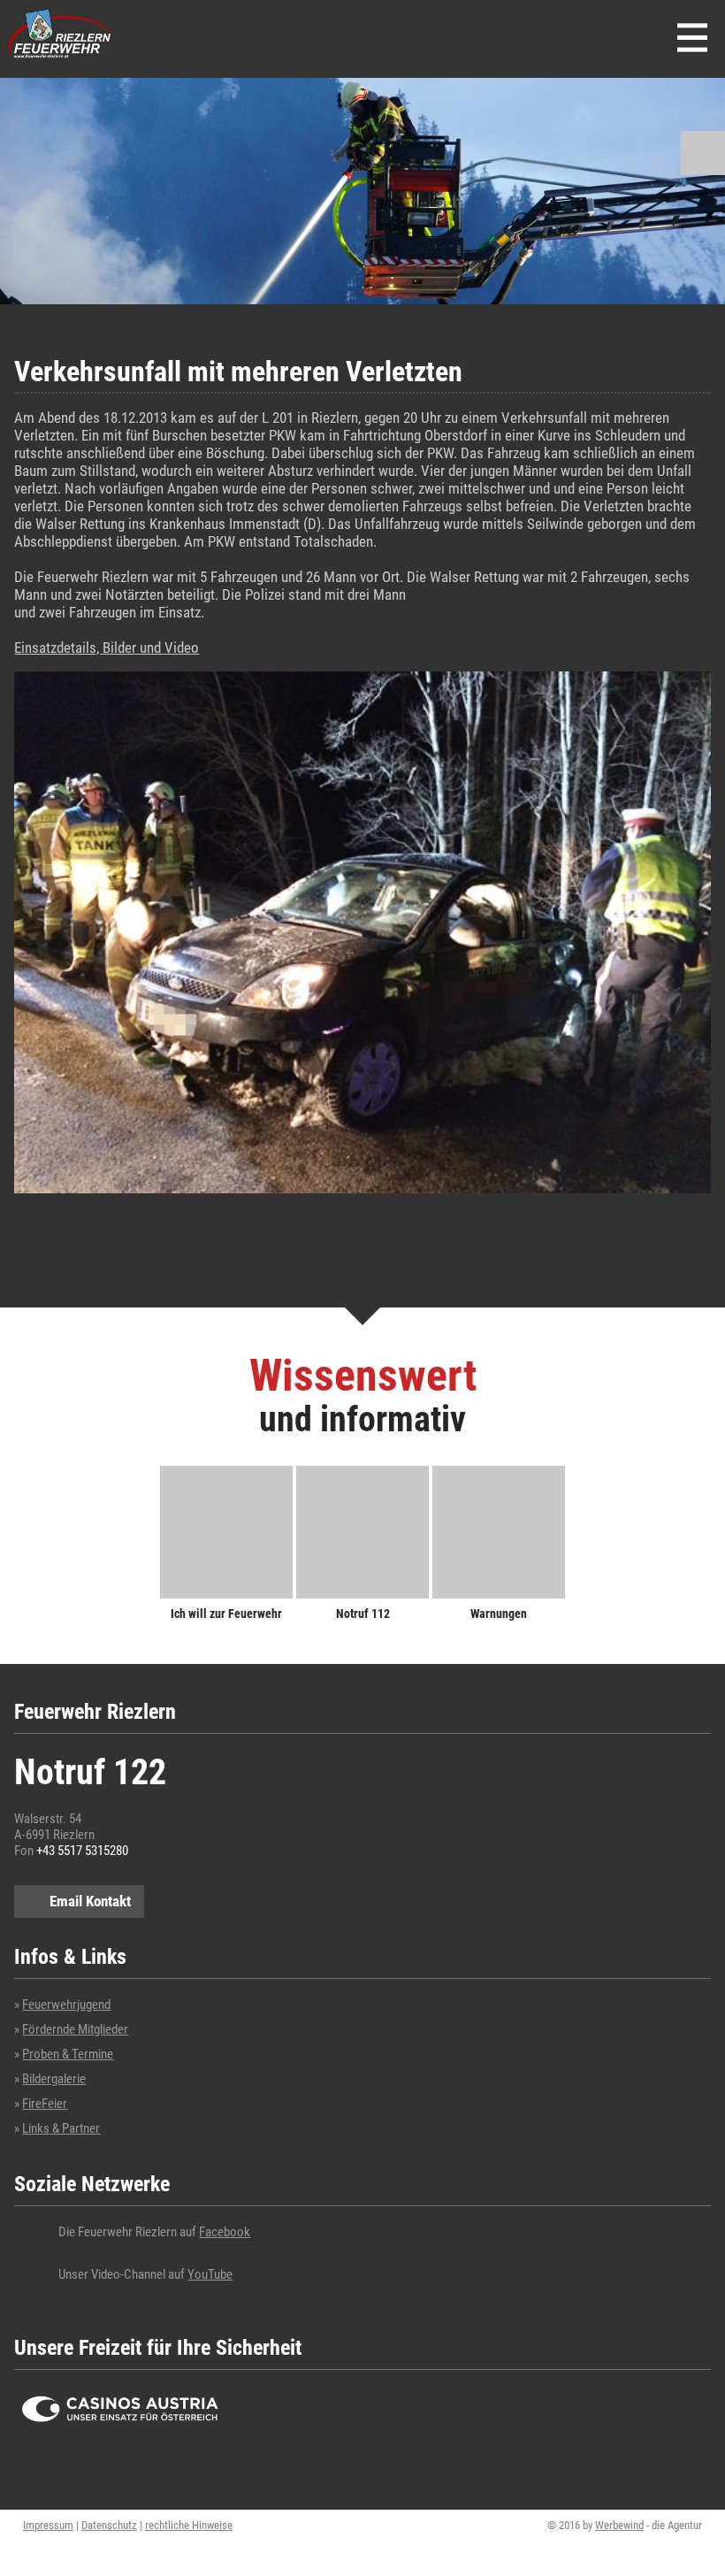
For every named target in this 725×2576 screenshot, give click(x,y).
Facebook (225, 2232)
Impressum (48, 2525)
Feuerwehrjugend (66, 2005)
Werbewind (619, 2525)
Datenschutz (109, 2525)
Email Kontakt (90, 1901)
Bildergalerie (54, 2079)
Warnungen (499, 1613)
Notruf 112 (363, 1613)
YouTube (210, 2274)
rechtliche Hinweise (189, 2525)
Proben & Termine (68, 2054)
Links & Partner (61, 2128)
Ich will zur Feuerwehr (226, 1613)
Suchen (703, 153)
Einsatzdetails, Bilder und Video (107, 648)
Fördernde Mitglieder (75, 2029)
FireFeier (45, 2104)
